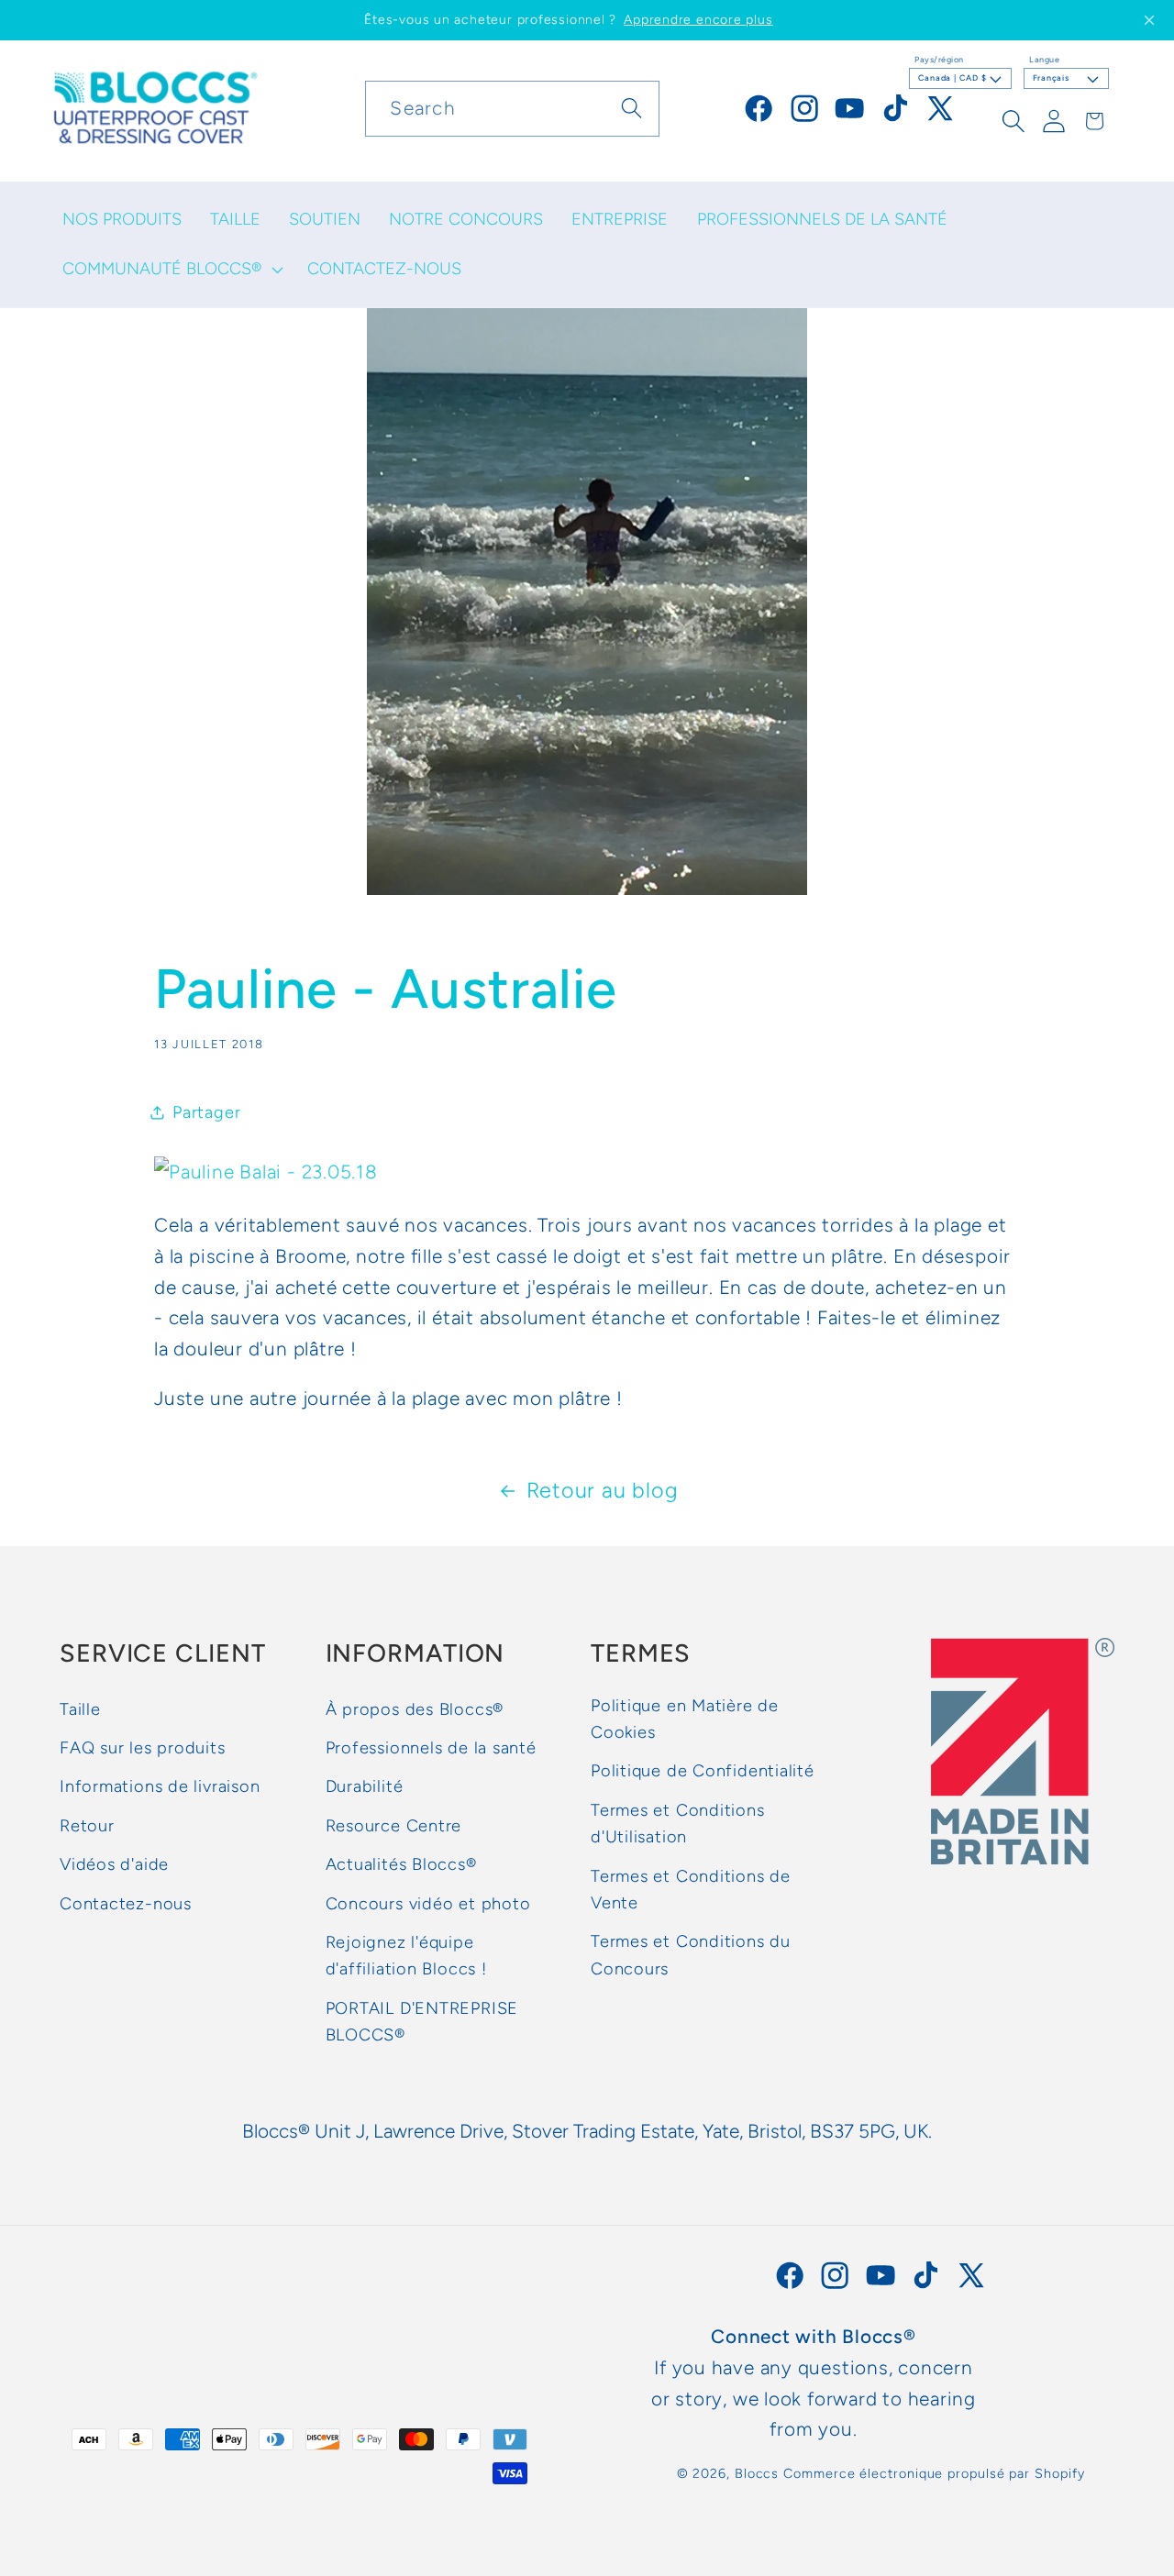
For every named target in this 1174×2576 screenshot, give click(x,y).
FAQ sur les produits (143, 1749)
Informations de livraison (160, 1787)
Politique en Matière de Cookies (685, 1719)
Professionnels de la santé (431, 1749)
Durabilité (365, 1787)
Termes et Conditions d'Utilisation (678, 1824)
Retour (87, 1827)
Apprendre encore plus (698, 20)
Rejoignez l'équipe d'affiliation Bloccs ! (406, 1957)
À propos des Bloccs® (415, 1709)
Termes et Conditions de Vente (691, 1890)
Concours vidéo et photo (428, 1904)
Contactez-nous (126, 1904)
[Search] (631, 108)
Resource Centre (394, 1827)
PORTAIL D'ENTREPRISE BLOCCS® (422, 2022)
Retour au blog (603, 1490)
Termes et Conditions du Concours (691, 1956)
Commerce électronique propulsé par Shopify (934, 2473)
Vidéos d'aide (114, 1865)
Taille (80, 1709)
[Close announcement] (1149, 20)
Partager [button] (206, 1111)
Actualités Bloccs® (401, 1865)
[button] (171, 269)
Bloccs (757, 2473)
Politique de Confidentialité (703, 1772)
